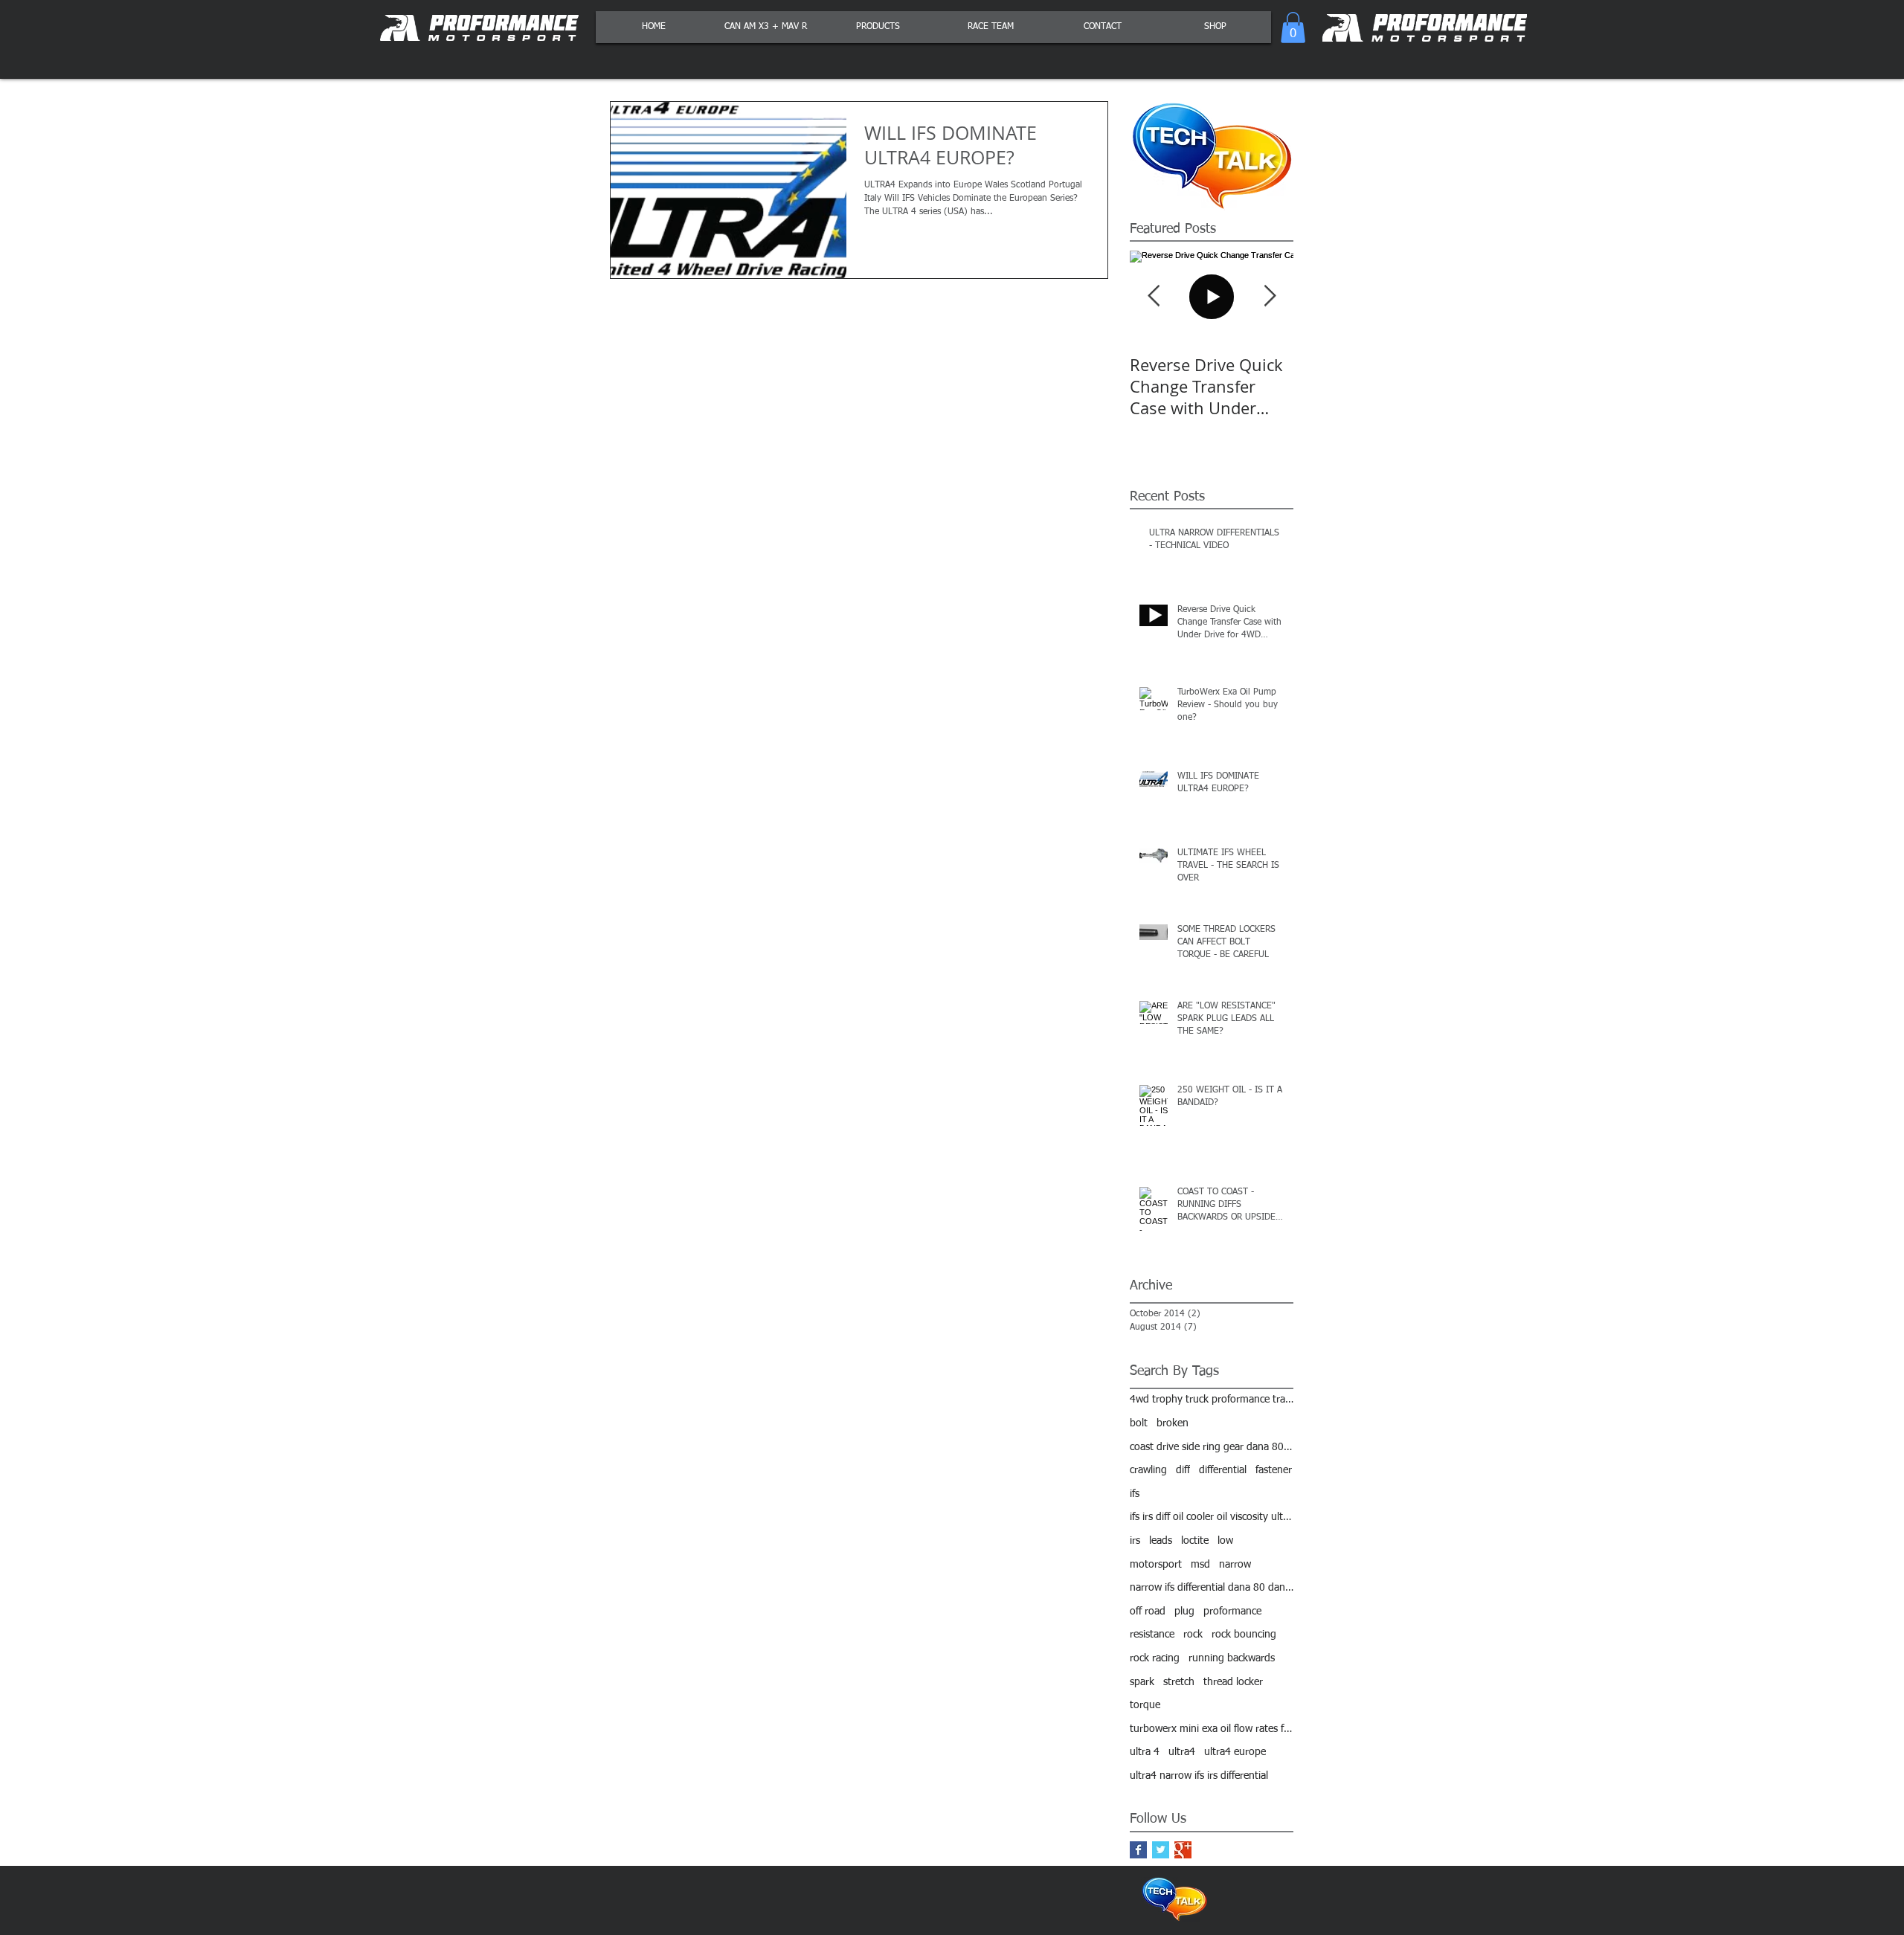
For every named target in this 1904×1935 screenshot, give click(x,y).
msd (1200, 1565)
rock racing (1155, 1658)
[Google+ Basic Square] (1183, 1850)
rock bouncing (1244, 1635)
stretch (1179, 1682)
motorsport (1156, 1565)
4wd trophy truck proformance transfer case (1212, 1400)
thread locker (1233, 1682)
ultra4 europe (1235, 1752)
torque (1145, 1705)
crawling (1148, 1470)
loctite (1195, 1541)
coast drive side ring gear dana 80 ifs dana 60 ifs (1212, 1447)
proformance (1232, 1612)
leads (1161, 1541)
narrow (1235, 1565)
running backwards (1232, 1658)
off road (1148, 1612)
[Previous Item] (1154, 296)
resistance (1152, 1635)
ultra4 (1182, 1752)
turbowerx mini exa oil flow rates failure (1212, 1729)
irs (1135, 1541)
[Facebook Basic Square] (1138, 1850)
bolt (1139, 1423)
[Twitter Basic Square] (1161, 1850)
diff (1183, 1470)
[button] (1293, 28)
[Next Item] (1270, 296)
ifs (1135, 1494)
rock (1193, 1635)
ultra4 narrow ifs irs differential (1199, 1776)
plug (1184, 1612)
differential (1223, 1470)
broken (1173, 1423)
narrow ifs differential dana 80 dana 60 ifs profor (1212, 1588)
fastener (1274, 1470)
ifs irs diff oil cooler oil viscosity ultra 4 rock (1212, 1517)
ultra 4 (1145, 1752)
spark (1142, 1682)
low (1225, 1541)
